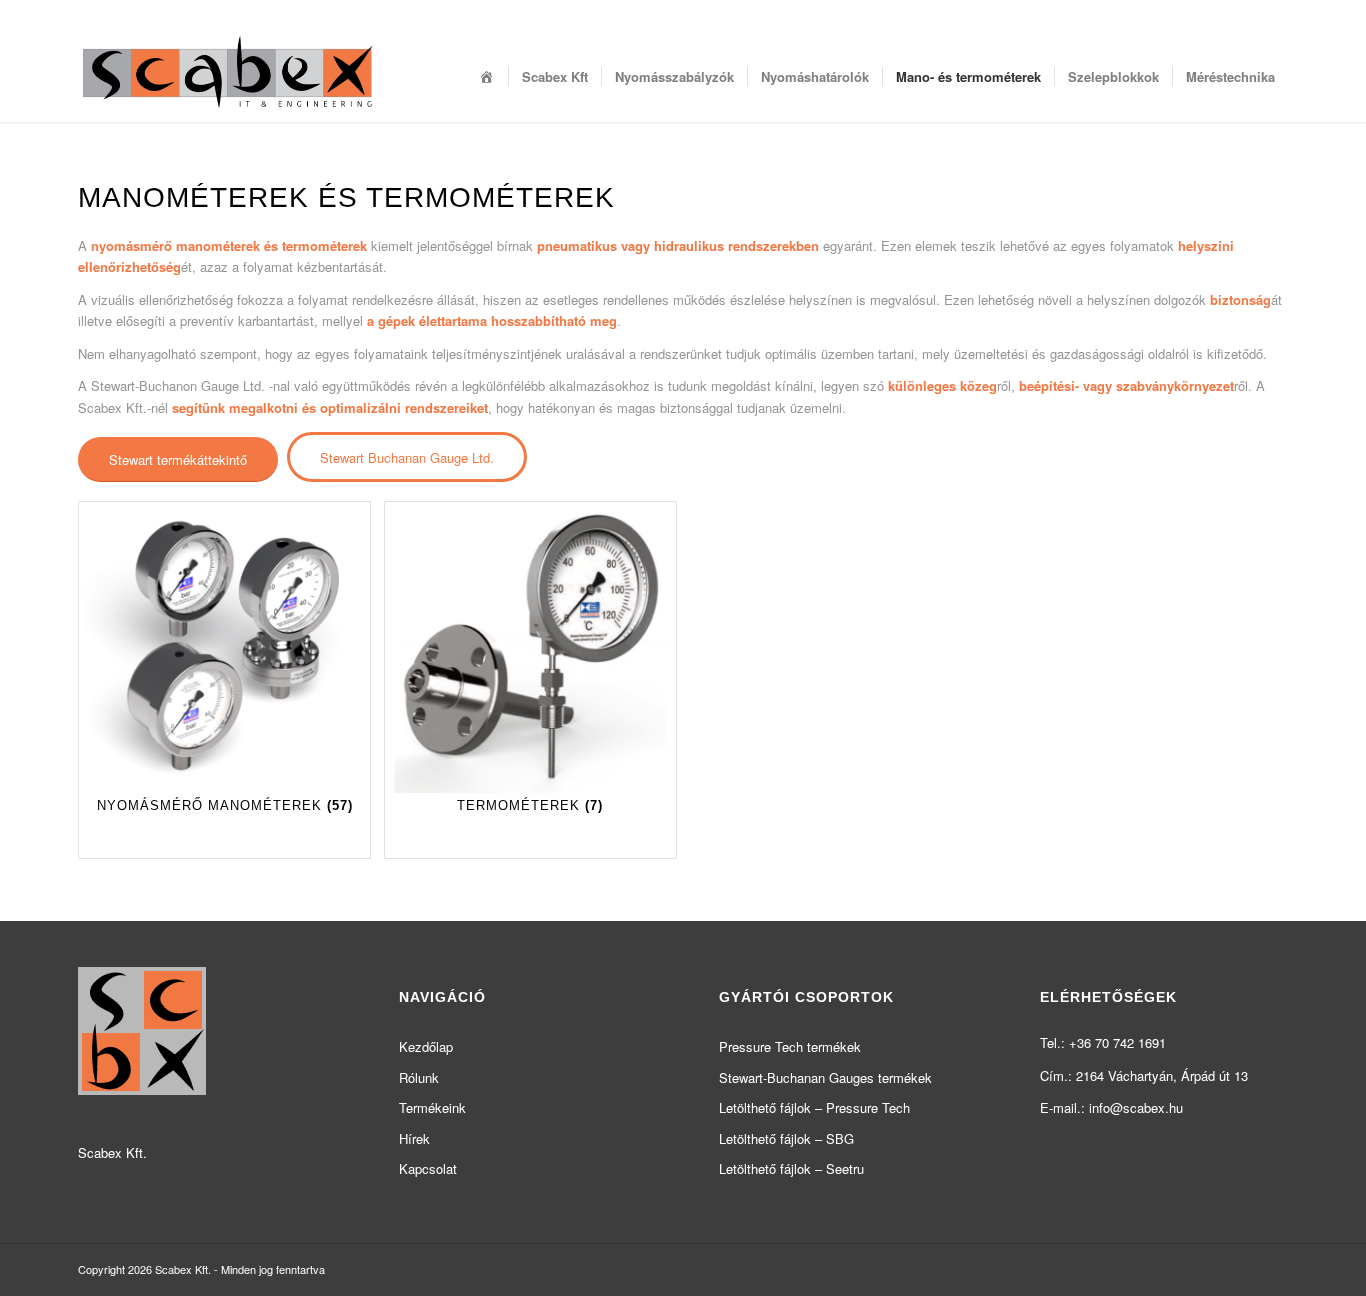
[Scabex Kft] (228, 77)
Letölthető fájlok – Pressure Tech (814, 1107)
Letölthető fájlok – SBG (786, 1138)
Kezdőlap (426, 1046)
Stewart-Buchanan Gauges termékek (825, 1077)
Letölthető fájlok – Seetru (791, 1168)
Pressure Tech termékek (790, 1046)
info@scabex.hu (1136, 1107)
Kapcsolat (428, 1168)
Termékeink (432, 1107)
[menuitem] (487, 77)
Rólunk (419, 1077)
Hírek (414, 1138)
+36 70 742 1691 (1117, 1042)
